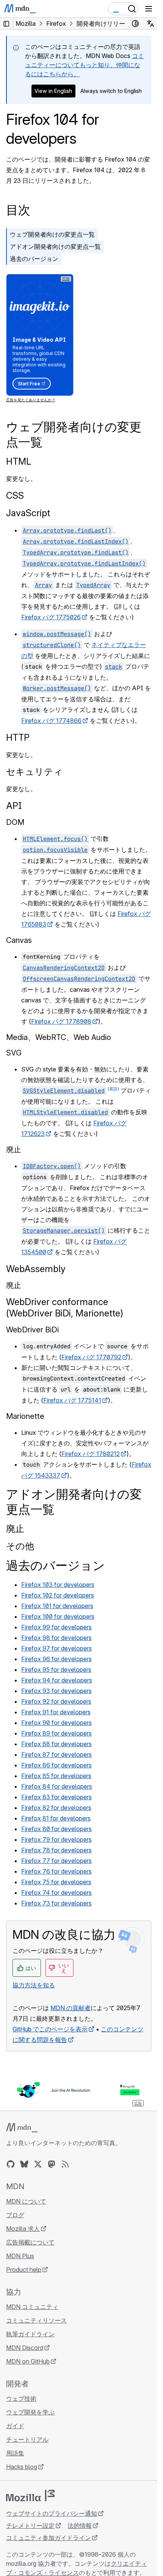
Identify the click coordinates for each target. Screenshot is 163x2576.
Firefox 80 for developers (56, 1829)
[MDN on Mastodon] (52, 2164)
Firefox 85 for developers (56, 1776)
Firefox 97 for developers (56, 1648)
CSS (15, 496)
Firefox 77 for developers (56, 1861)
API (14, 806)
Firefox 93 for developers (56, 1691)
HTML (19, 461)
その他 (20, 1546)
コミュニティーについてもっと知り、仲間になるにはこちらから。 (85, 65)
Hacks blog (22, 2467)
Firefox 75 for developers (56, 1882)
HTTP (18, 737)
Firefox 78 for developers (56, 1850)
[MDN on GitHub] (11, 2164)
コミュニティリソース (36, 2320)
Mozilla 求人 (23, 2229)
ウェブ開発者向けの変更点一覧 (52, 234)
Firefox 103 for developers (58, 1585)
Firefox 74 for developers (56, 1893)
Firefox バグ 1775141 (72, 1400)
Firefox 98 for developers (56, 1638)
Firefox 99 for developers (56, 1627)
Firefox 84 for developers (57, 1786)
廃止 (15, 1529)
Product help (24, 2270)
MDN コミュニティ (32, 2307)
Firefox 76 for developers (56, 1871)
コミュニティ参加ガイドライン (49, 2538)
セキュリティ (34, 772)
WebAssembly (36, 1269)
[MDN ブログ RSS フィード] (65, 2164)
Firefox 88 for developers (56, 1744)
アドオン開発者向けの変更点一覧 (55, 247)
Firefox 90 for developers (56, 1723)
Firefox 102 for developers (58, 1595)
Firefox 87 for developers (56, 1755)
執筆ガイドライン (30, 2334)
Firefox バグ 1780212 (91, 1454)
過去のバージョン (34, 259)
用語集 (15, 2453)
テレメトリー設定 (30, 2526)
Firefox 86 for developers (56, 1765)
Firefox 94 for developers (57, 1680)
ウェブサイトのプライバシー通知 (52, 2513)
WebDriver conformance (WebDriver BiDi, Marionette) (65, 1308)
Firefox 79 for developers (56, 1839)
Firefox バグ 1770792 (91, 1357)
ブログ (15, 2215)
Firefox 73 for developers (56, 1903)
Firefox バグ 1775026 (51, 617)
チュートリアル (27, 2439)
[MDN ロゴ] (22, 2128)
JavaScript (28, 513)
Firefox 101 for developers (57, 1606)
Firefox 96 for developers (56, 1659)
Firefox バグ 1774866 (51, 721)
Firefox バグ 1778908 (61, 1021)
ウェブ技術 (21, 2399)
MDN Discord (25, 2348)
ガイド (15, 2426)
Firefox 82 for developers (56, 1808)
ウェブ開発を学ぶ (30, 2412)
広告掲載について (30, 2242)
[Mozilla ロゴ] (30, 2496)
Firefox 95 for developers (56, 1670)
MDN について (26, 2201)
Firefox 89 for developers (56, 1733)
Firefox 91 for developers (56, 1712)
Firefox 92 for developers (56, 1701)
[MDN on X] (38, 2164)
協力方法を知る (34, 1985)
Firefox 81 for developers (56, 1818)
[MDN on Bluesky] (24, 2164)
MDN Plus (20, 2256)
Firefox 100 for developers (58, 1616)
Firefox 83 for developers (56, 1797)
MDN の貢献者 (71, 2008)
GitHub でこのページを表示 (50, 2029)
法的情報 (80, 2526)
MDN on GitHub (28, 2361)
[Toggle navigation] (149, 9)
